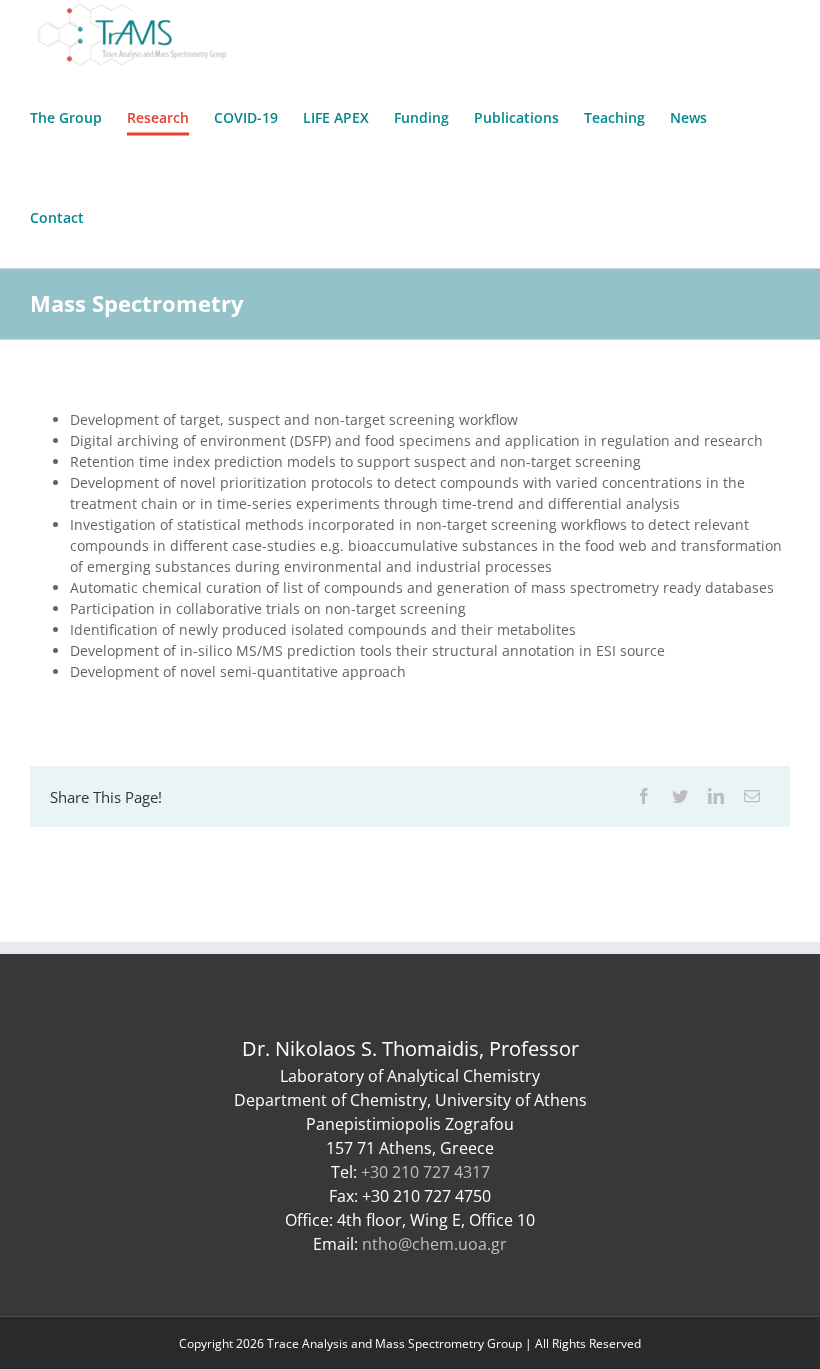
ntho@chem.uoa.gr (434, 1244)
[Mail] (752, 796)
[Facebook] (644, 796)
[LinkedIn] (716, 796)
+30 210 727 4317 (425, 1172)
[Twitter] (680, 796)
